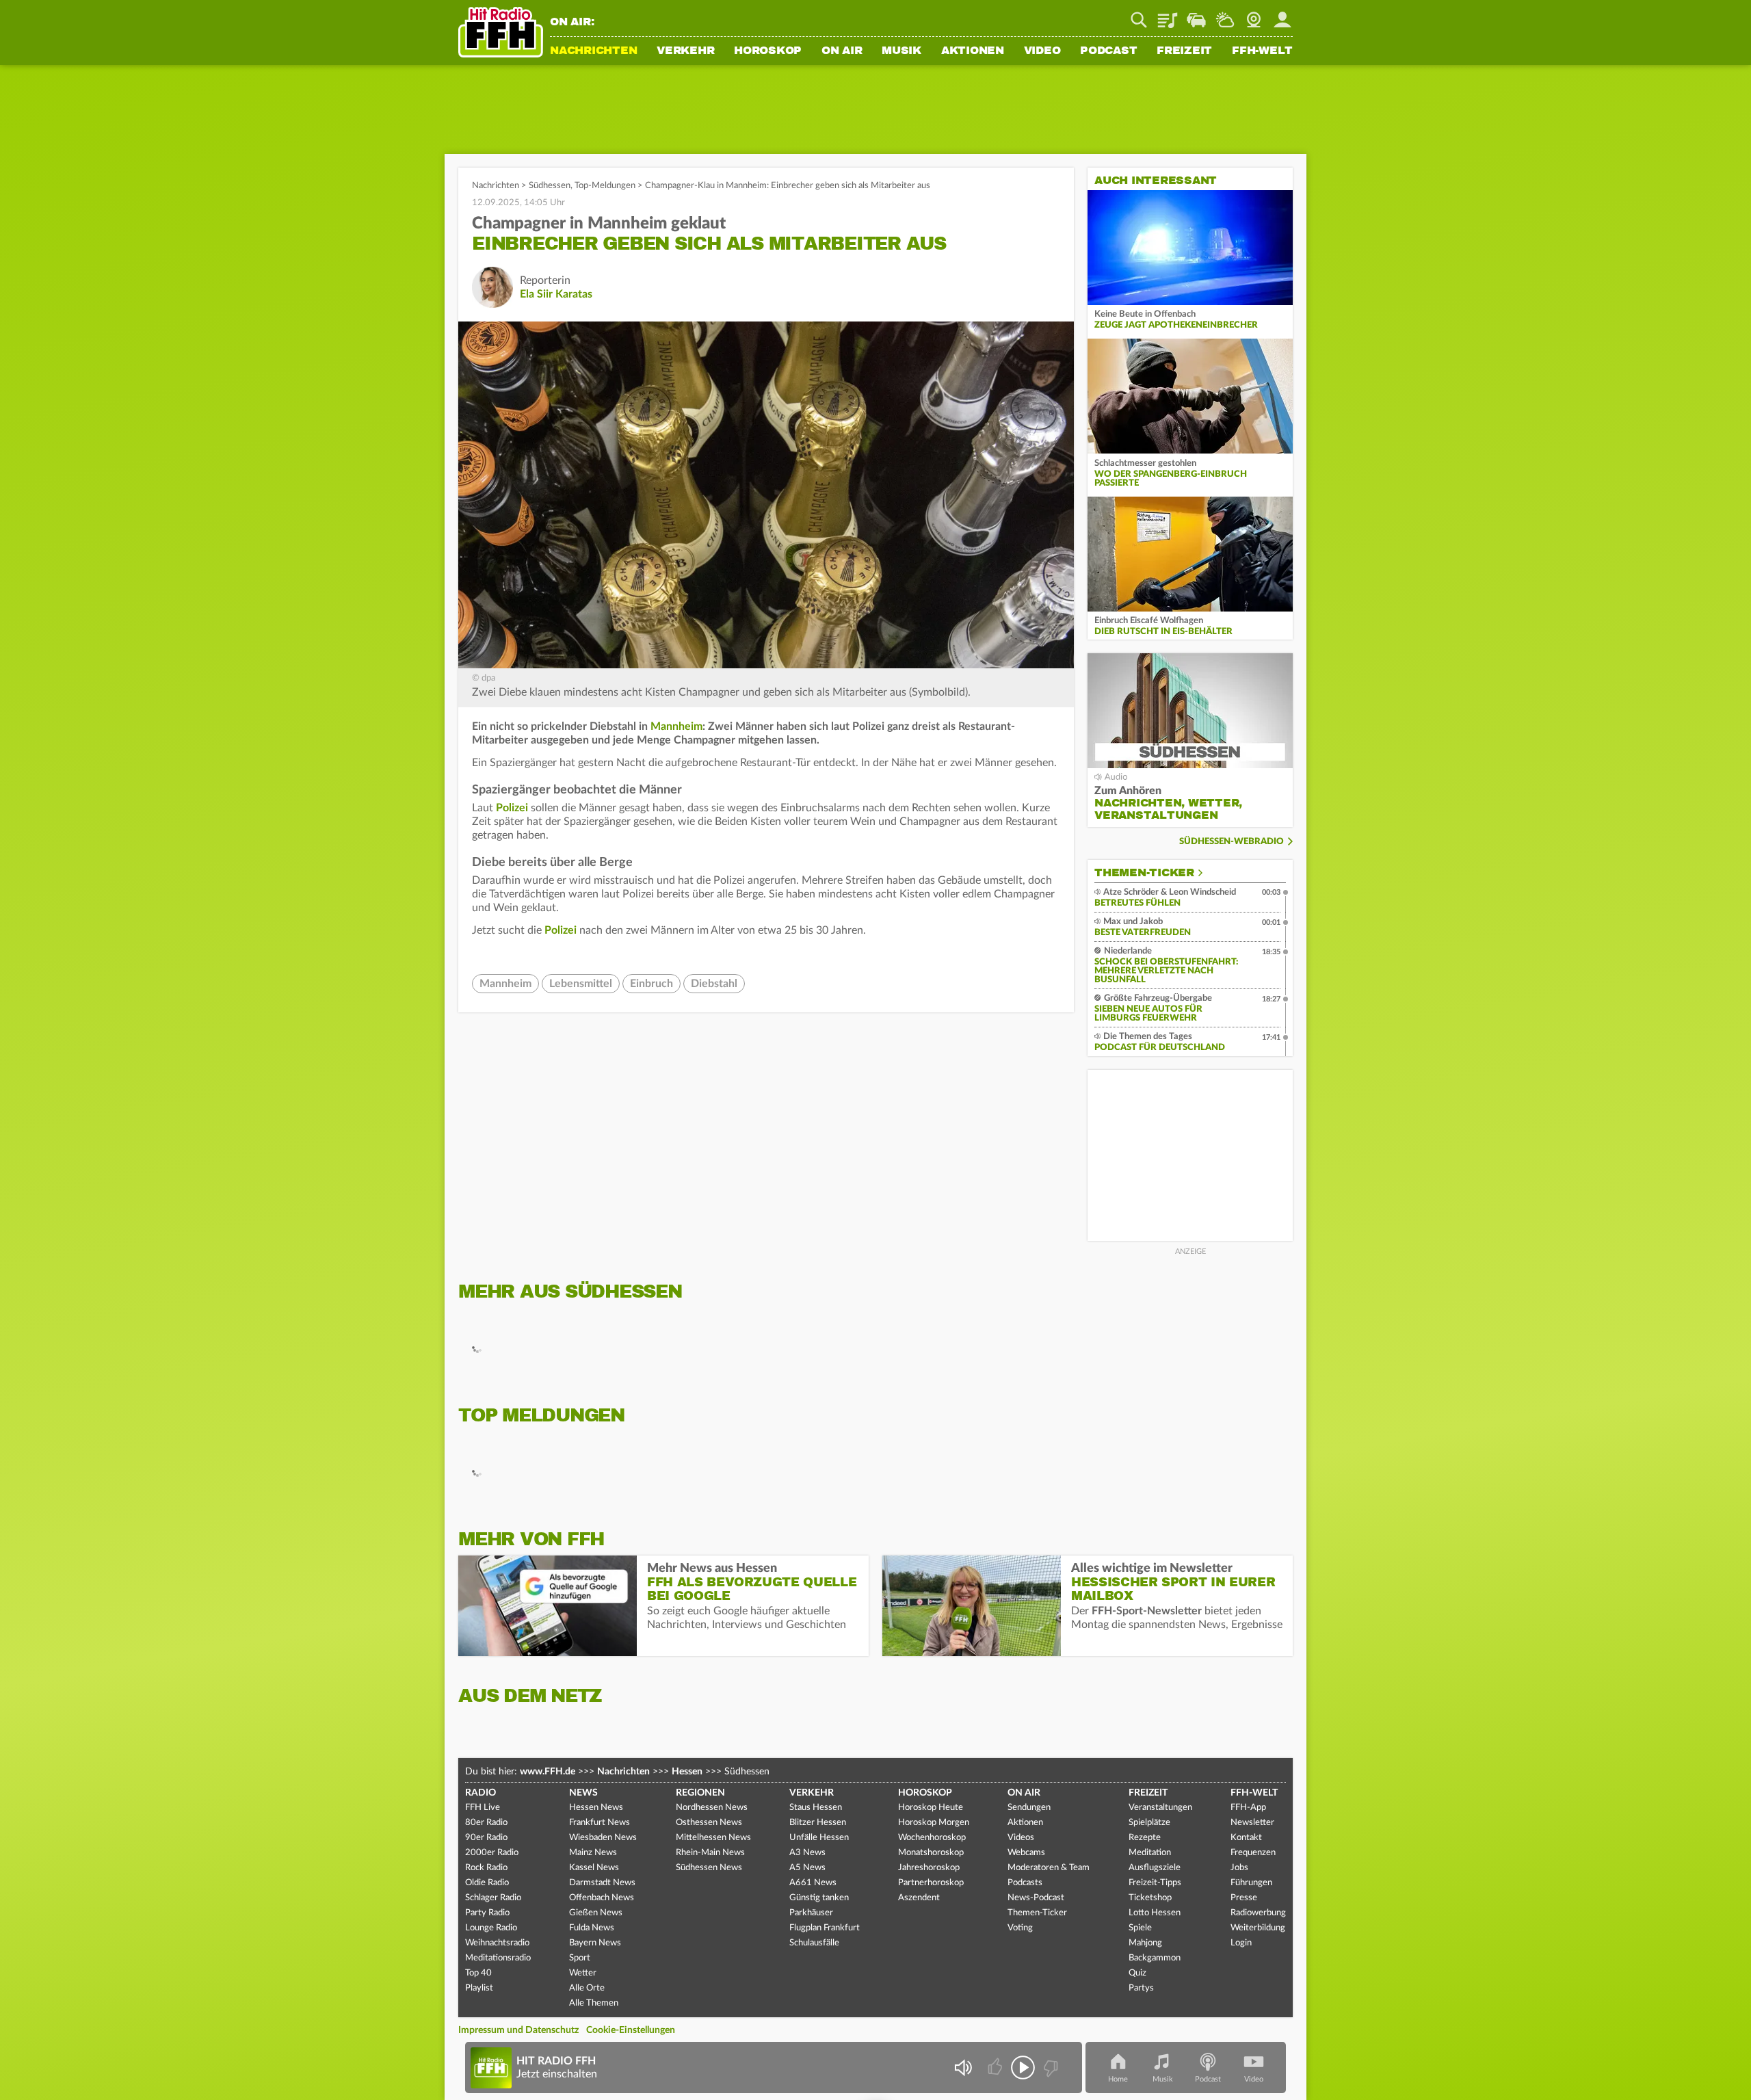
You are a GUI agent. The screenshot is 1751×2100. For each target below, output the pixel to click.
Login (1241, 1943)
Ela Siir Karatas (556, 294)
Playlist (1168, 15)
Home (1118, 2079)
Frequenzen (1253, 1853)
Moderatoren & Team (1049, 1868)
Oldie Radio (487, 1883)
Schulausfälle (814, 1943)
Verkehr (685, 51)
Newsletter (1252, 1823)
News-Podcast (1036, 1898)
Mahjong (1145, 1943)
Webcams (1026, 1853)
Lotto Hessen (1155, 1913)
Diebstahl (714, 984)
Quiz (1137, 1973)
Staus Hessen (816, 1808)
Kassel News (594, 1868)
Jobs (1239, 1868)
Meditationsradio (498, 1958)
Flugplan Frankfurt (825, 1928)
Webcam (1254, 15)
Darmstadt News (602, 1883)
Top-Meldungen (605, 186)
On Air (842, 51)
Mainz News (593, 1853)
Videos (1021, 1838)
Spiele (1140, 1928)
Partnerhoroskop (931, 1883)
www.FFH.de (548, 1772)
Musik (901, 51)
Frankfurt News (600, 1823)
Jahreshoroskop (929, 1868)
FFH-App (1248, 1808)
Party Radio (487, 1913)
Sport (580, 1958)
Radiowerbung (1258, 1913)
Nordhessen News (712, 1808)
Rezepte (1145, 1838)
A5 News (807, 1868)
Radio (480, 1793)
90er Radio (486, 1838)
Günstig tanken (819, 1898)
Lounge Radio (491, 1928)
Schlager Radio (493, 1898)
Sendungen (1029, 1808)
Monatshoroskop (931, 1853)
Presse (1244, 1898)
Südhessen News (709, 1868)
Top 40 (478, 1973)
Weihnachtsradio (497, 1943)
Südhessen (550, 186)
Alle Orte (587, 1988)
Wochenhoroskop (932, 1838)
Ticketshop (1150, 1898)
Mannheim (676, 726)
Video (1042, 51)
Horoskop (768, 51)
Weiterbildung (1258, 1928)
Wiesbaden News (603, 1838)
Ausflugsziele (1155, 1868)
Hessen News (596, 1808)
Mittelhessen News (713, 1838)
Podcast (1108, 51)
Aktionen (973, 51)
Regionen (700, 1793)
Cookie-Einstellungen (631, 2030)
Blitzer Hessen (818, 1823)
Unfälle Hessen (819, 1838)
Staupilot (1196, 15)
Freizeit (1184, 51)
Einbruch (651, 984)
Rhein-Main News (710, 1853)
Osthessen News (709, 1823)
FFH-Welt (1262, 51)
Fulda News (592, 1928)
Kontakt (1246, 1838)
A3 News (807, 1853)
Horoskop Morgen (934, 1823)
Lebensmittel (581, 984)
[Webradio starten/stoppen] (1023, 2068)
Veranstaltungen (1160, 1808)
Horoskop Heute (931, 1808)
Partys (1141, 1988)
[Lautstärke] (963, 2068)
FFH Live (483, 1808)
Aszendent (919, 1898)
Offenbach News (602, 1898)
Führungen (1251, 1883)
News (583, 1793)
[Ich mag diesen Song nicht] (1050, 2068)
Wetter (1225, 15)
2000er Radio (492, 1853)
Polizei (512, 808)
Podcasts (1025, 1883)
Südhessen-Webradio (1232, 842)
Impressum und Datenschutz (518, 2030)
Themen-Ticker (1144, 873)
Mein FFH (1282, 15)
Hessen (687, 1772)
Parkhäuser (811, 1913)
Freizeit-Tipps (1155, 1883)
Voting (1020, 1928)
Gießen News (596, 1913)
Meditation (1150, 1853)
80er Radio (486, 1823)
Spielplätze (1149, 1823)
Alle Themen (594, 2003)
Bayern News (595, 1943)
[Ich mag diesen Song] (996, 2068)
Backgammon (1155, 1958)
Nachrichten (593, 51)
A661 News (813, 1883)
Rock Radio (486, 1868)
